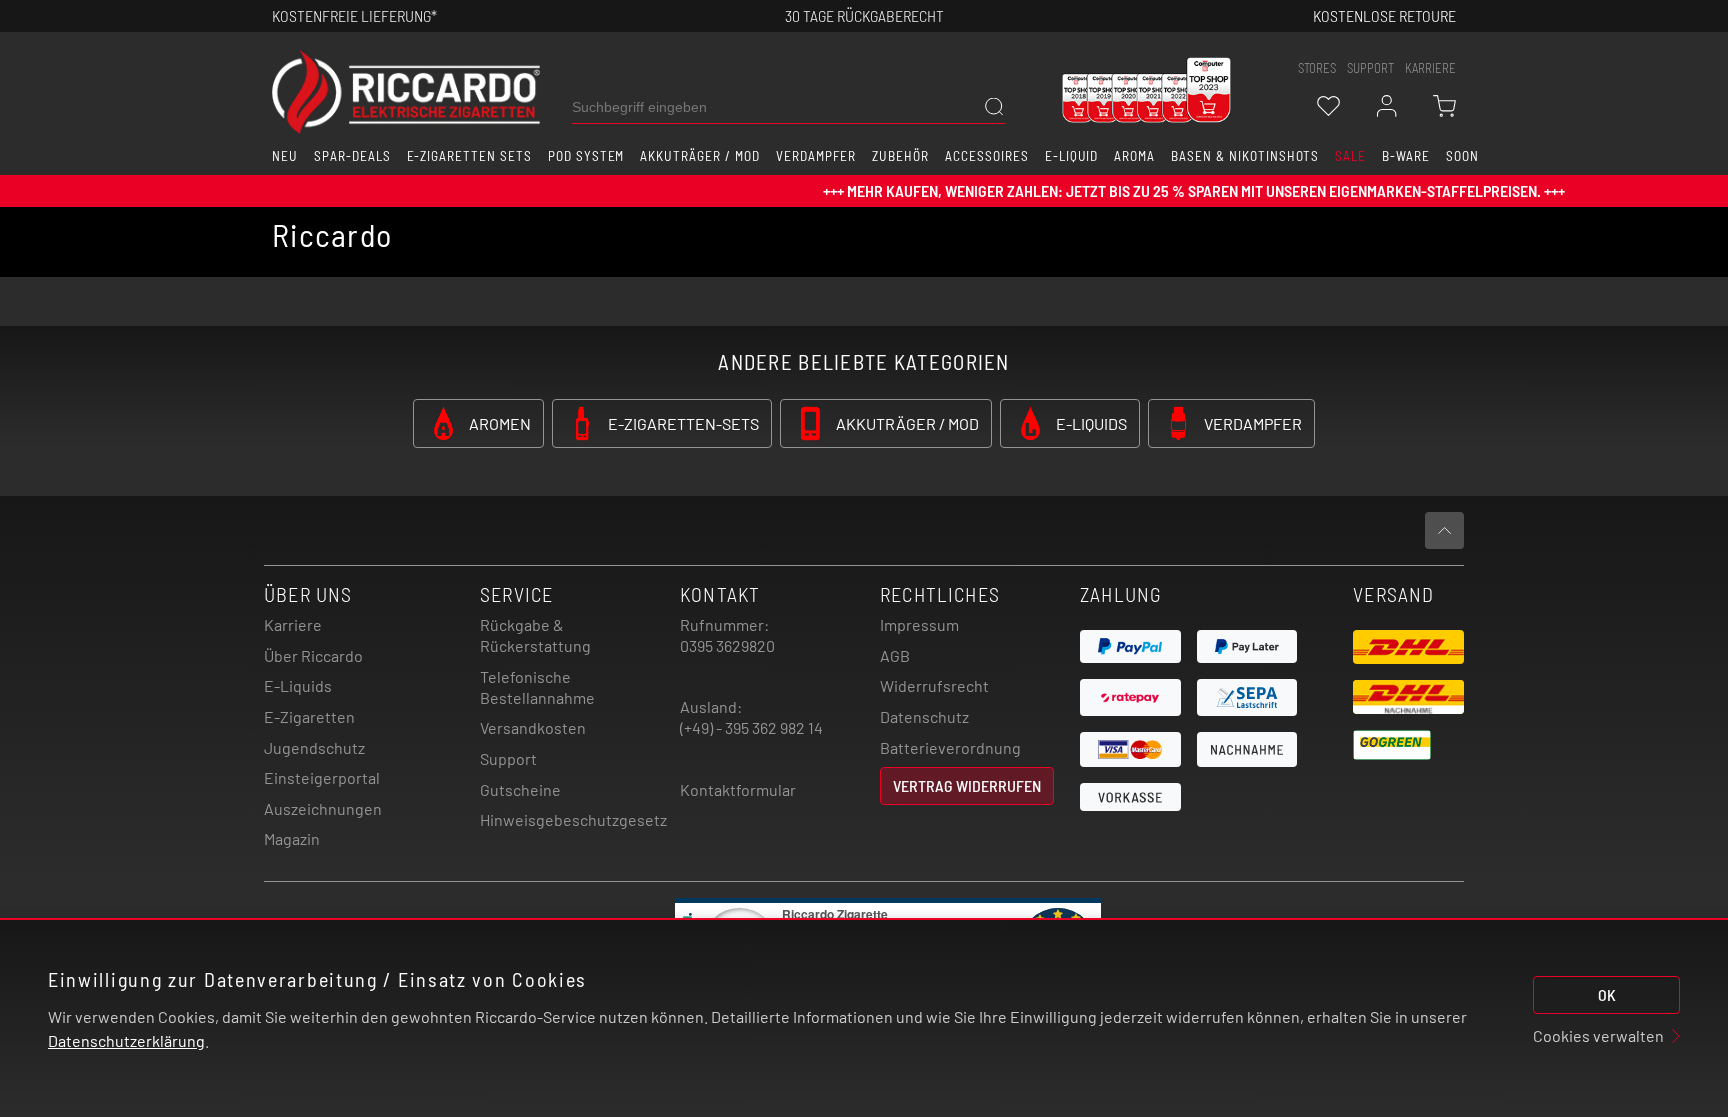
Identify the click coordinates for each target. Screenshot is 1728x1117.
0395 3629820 (727, 645)
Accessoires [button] (987, 156)
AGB (895, 655)
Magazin (292, 838)
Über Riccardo (313, 655)
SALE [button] (1350, 156)
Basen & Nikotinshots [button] (1245, 156)
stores (1317, 68)
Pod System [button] (586, 156)
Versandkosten (533, 727)
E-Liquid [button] (1072, 156)
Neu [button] (285, 156)
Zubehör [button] (900, 156)
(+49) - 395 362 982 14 (751, 727)
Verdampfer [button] (816, 156)
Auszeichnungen (323, 808)
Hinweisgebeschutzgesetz (573, 819)
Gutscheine (520, 789)
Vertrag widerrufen (967, 785)
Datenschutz (924, 716)
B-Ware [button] (1406, 156)
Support (508, 758)
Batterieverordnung (950, 747)
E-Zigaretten (309, 716)
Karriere (1430, 68)
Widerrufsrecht (934, 685)
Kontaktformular (738, 789)
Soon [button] (1462, 156)
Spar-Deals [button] (352, 156)
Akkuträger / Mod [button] (699, 156)
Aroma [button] (1134, 156)
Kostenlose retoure (1384, 15)
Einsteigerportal (322, 777)
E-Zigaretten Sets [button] (469, 156)
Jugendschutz (314, 747)
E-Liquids (298, 685)
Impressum (919, 624)
